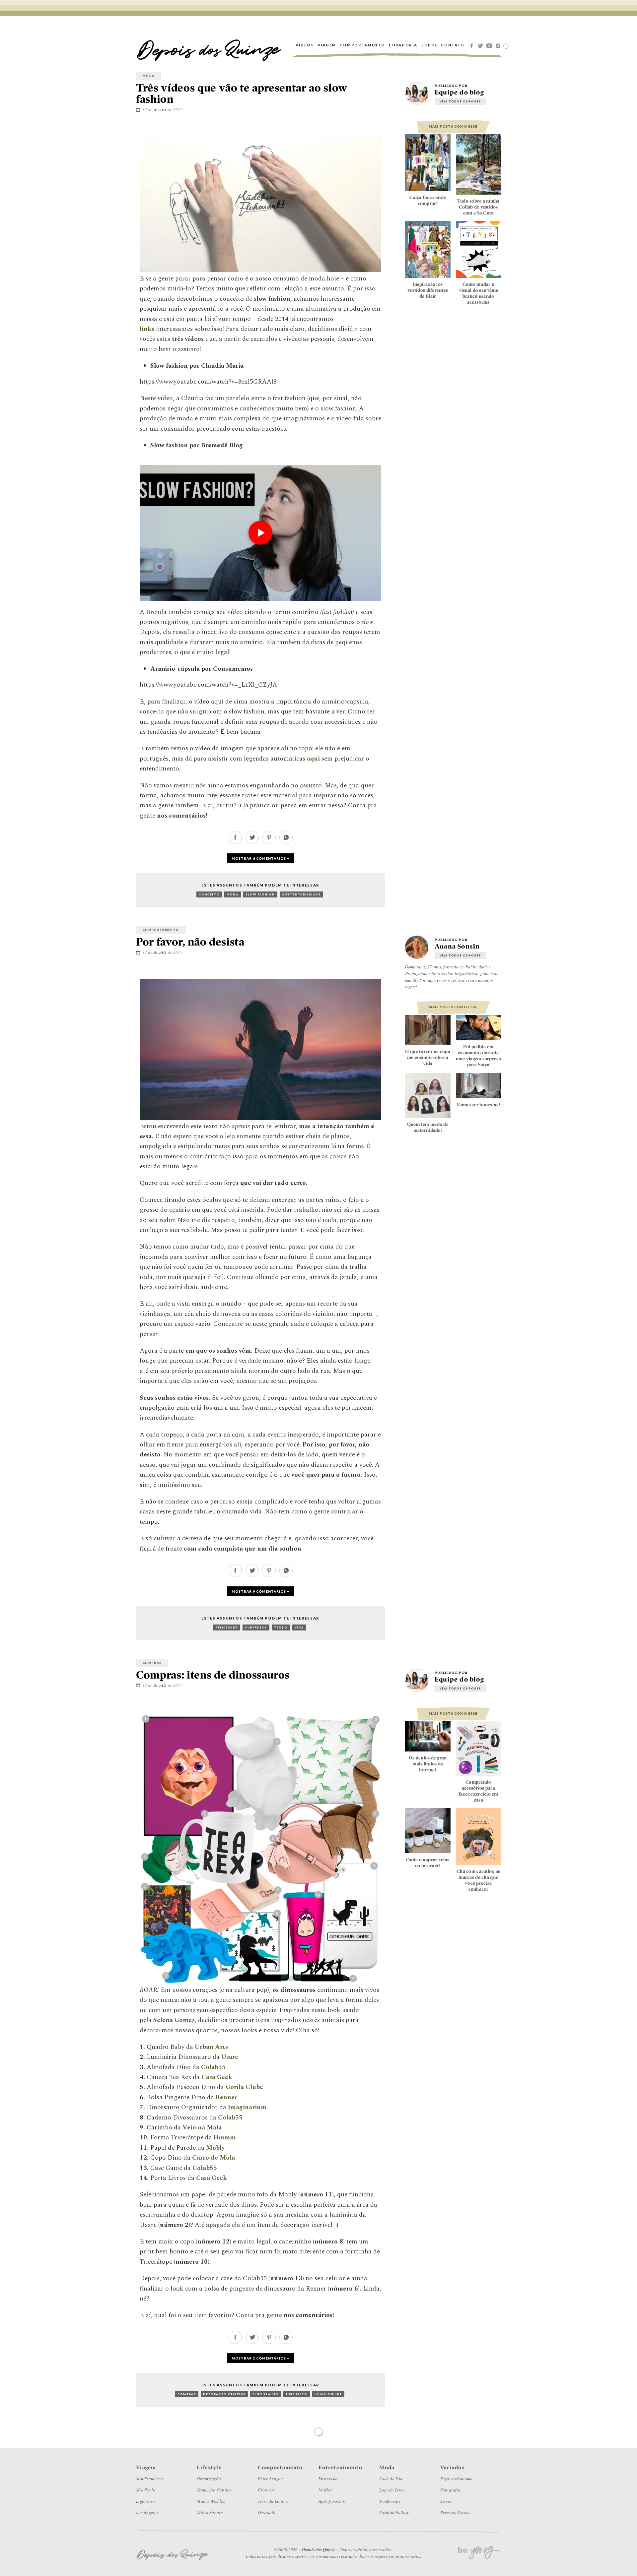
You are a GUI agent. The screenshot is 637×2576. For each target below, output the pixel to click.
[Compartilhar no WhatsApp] (286, 842)
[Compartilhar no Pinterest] (384, 129)
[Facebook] (472, 45)
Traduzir (506, 46)
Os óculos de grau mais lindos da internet (428, 1764)
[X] (481, 45)
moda (149, 76)
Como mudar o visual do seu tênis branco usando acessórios (478, 293)
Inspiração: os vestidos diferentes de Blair (428, 290)
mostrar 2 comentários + (261, 2358)
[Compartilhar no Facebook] (364, 129)
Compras (152, 1663)
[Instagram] (499, 45)
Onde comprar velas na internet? (428, 1863)
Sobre (429, 45)
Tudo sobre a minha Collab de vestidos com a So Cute (478, 207)
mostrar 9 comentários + (261, 1591)
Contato (453, 45)
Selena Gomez (174, 2020)
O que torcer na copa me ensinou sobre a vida (428, 1057)
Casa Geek (212, 2178)
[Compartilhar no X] (374, 129)
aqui (313, 759)
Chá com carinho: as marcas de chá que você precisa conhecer (478, 1880)
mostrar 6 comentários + (261, 858)
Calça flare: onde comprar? (428, 200)
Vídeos (305, 45)
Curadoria (403, 45)
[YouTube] (490, 45)
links (147, 329)
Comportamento (362, 45)
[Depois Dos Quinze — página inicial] (209, 45)
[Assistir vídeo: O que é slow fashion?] (260, 533)
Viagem (327, 45)
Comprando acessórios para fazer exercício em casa (478, 1791)
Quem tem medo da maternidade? (428, 1127)
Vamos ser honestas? (478, 1105)
